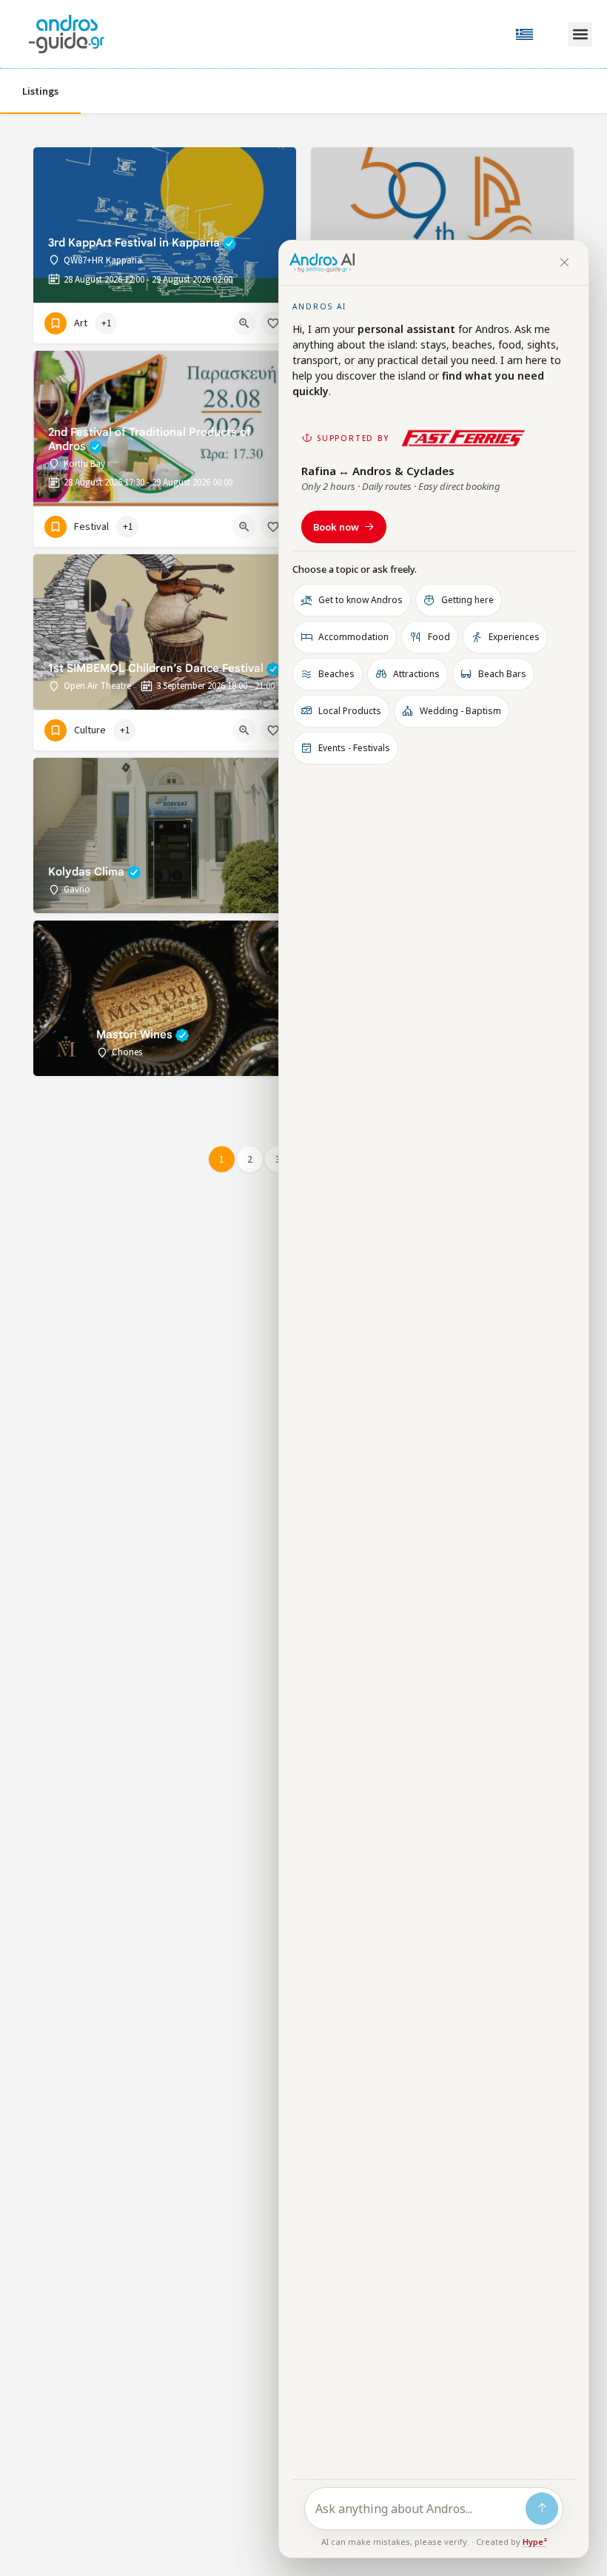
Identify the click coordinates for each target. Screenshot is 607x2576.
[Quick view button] (244, 323)
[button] (580, 34)
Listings (40, 92)
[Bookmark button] (273, 323)
